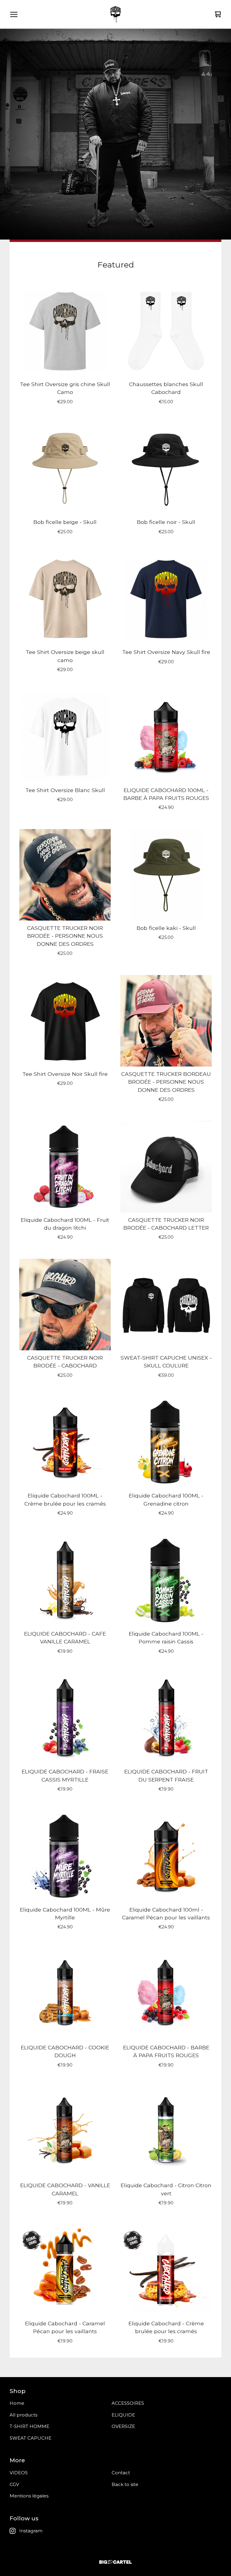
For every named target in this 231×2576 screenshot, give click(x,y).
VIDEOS (19, 2473)
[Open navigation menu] (14, 14)
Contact (121, 2473)
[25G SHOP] (115, 14)
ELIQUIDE (123, 2415)
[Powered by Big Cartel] (115, 2562)
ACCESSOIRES (128, 2403)
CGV (14, 2484)
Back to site (125, 2484)
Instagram (31, 2531)
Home (17, 2403)
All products (23, 2415)
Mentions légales (29, 2496)
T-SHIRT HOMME (29, 2426)
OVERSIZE (123, 2426)
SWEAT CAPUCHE (31, 2438)
